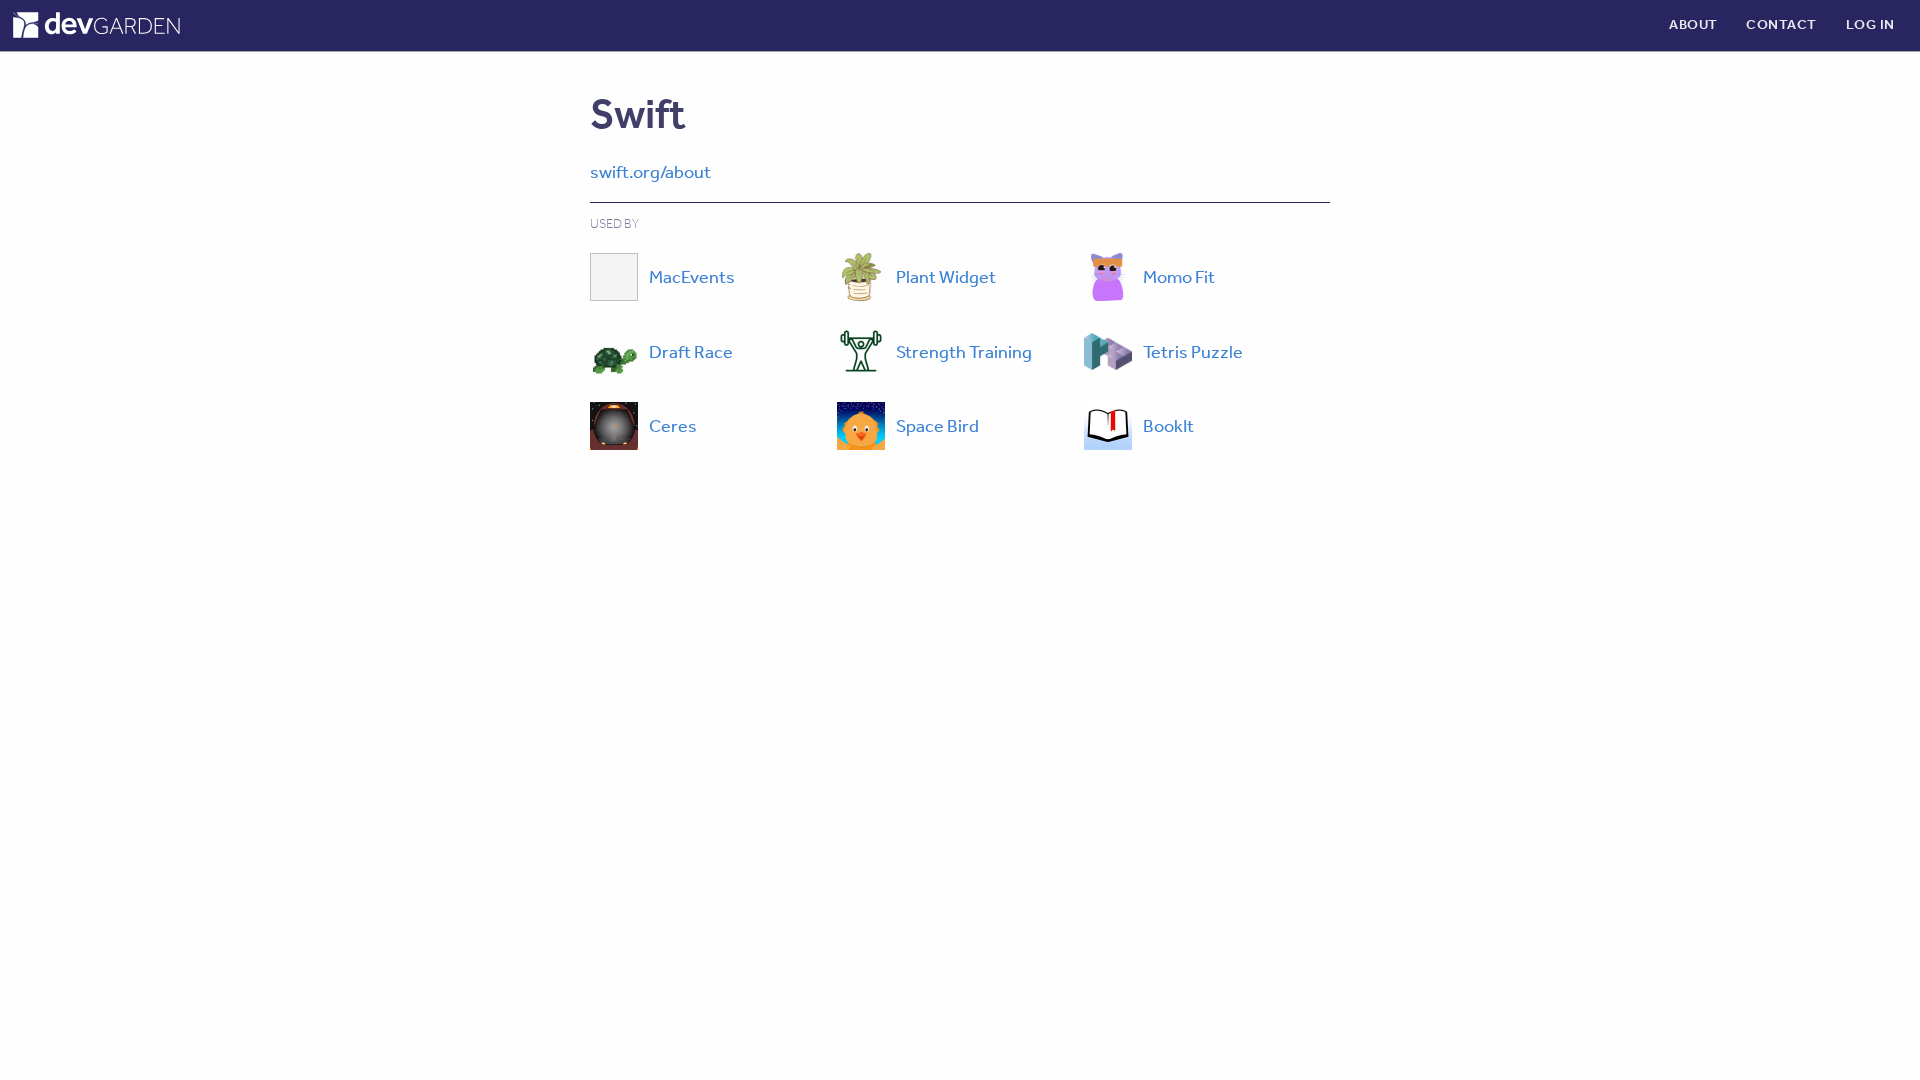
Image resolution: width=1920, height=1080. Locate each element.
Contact (1781, 24)
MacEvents (692, 276)
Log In (1870, 24)
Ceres (673, 425)
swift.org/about (650, 171)
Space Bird (937, 425)
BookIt (1168, 425)
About (1693, 24)
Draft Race (691, 351)
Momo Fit (1179, 276)
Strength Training (964, 351)
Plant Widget (946, 276)
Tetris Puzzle (1193, 351)
